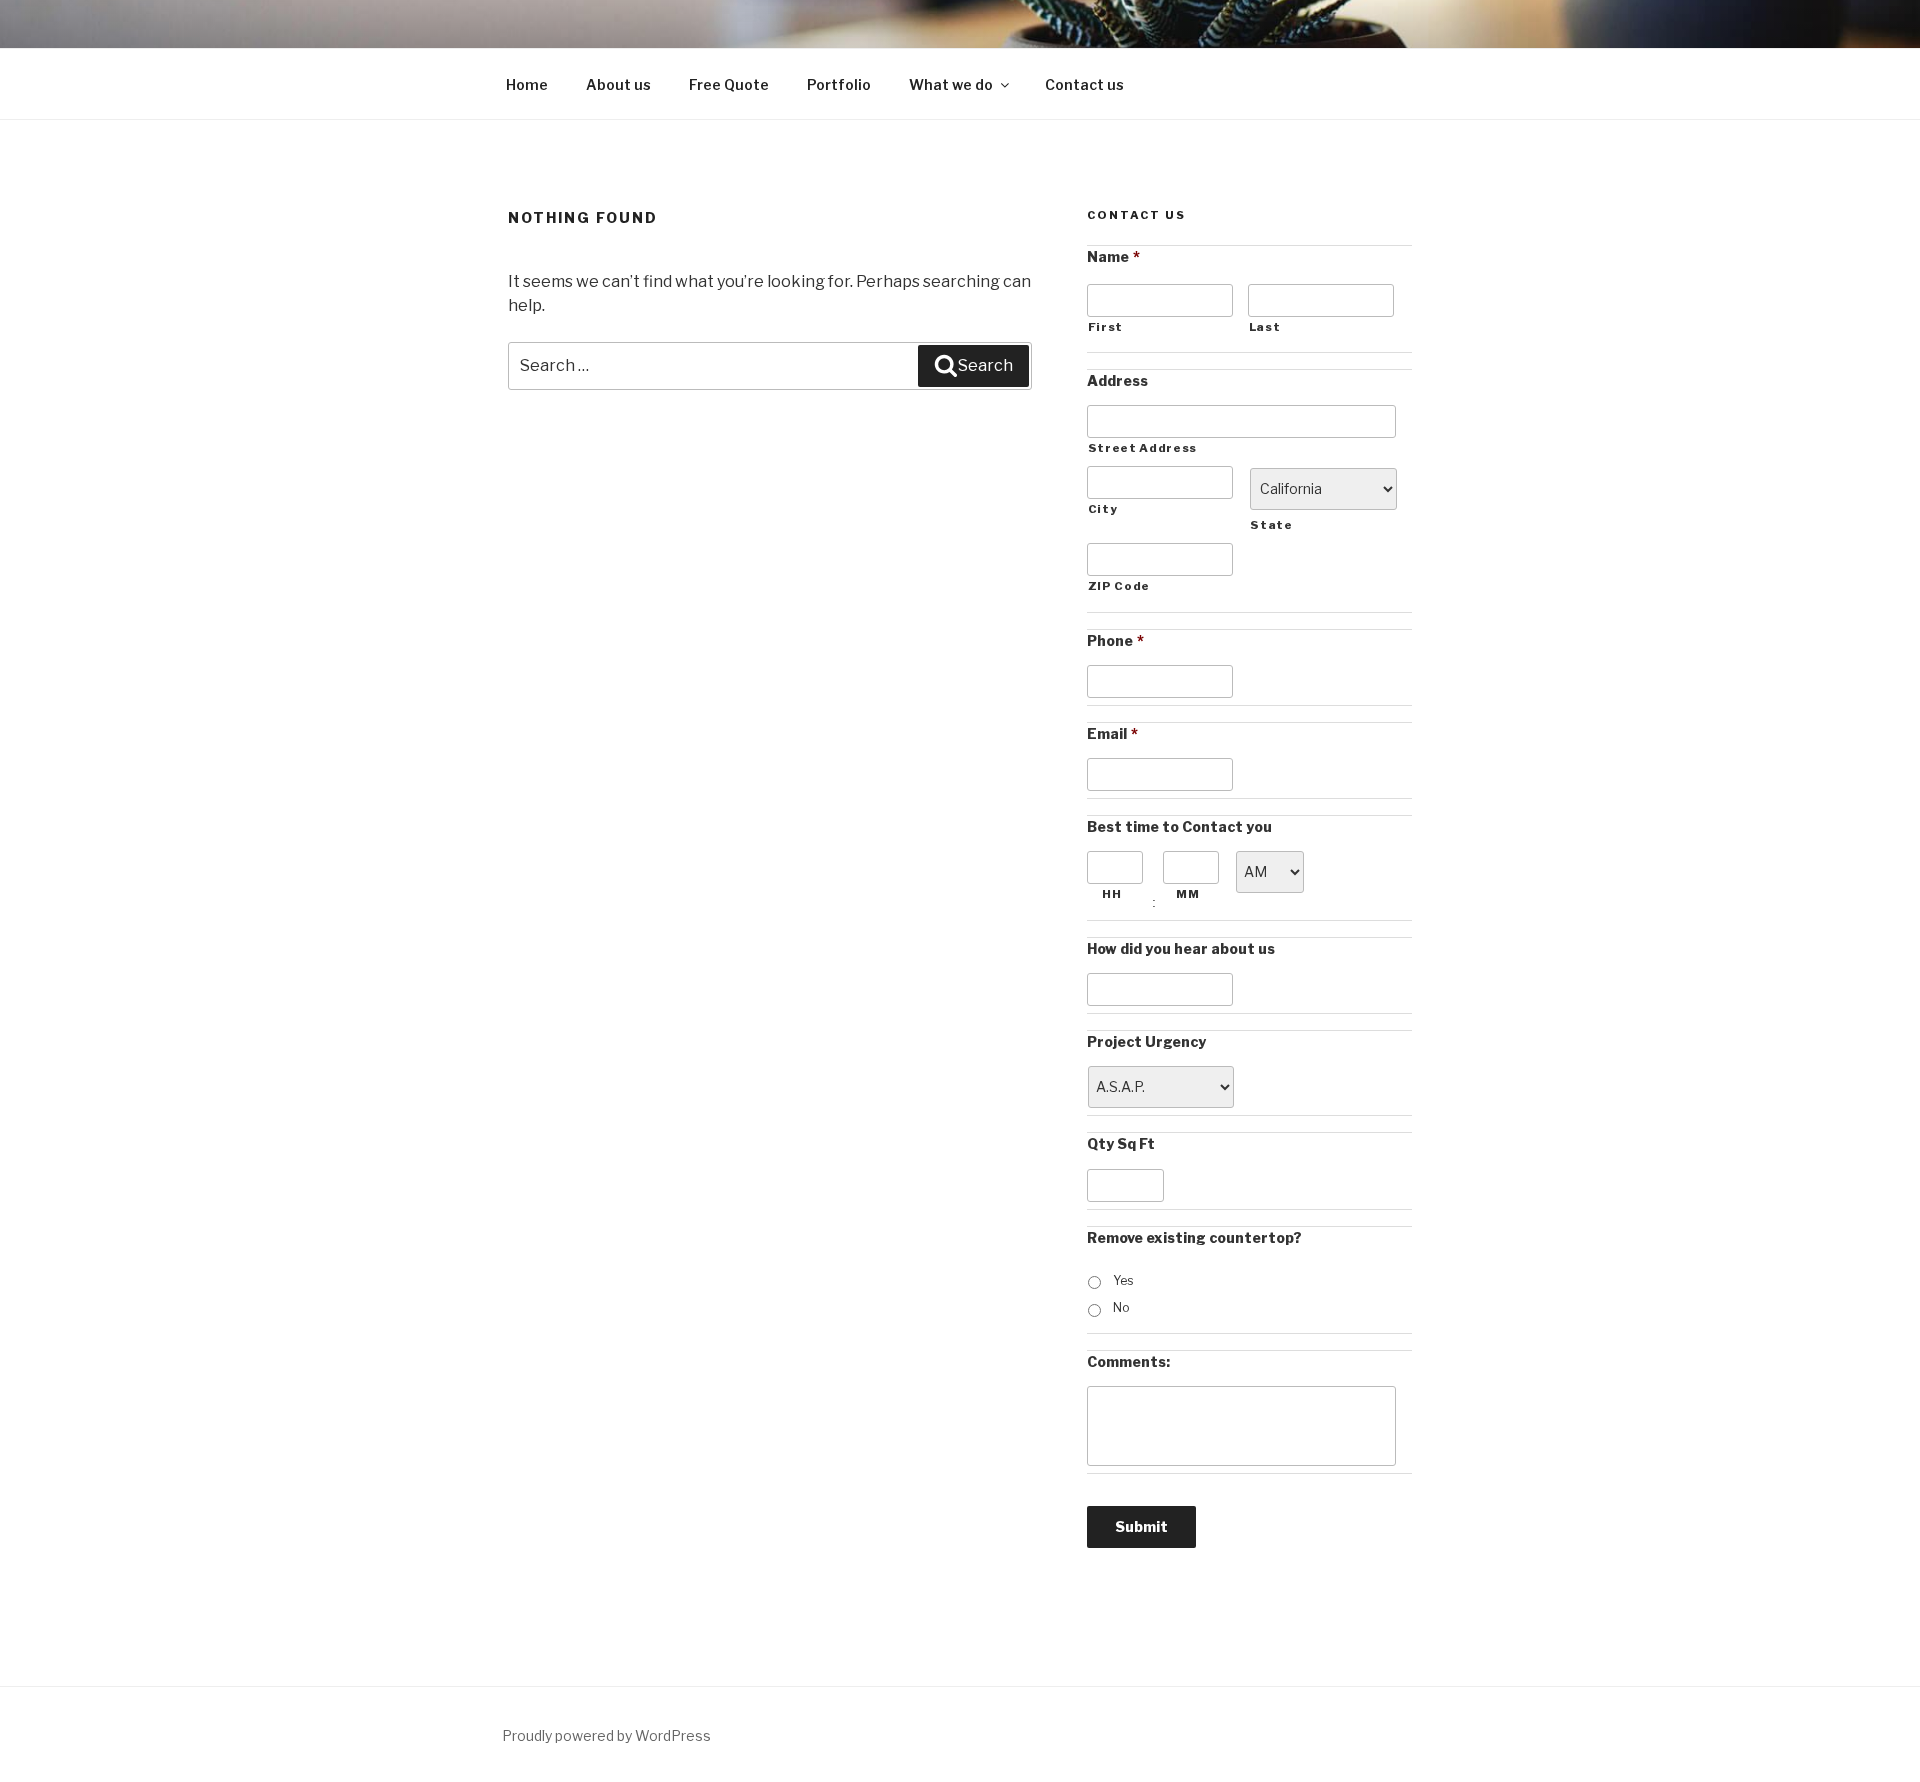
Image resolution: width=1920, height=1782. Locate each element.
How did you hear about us (1181, 948)
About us (618, 84)
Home (527, 84)
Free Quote (729, 84)
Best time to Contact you (1179, 826)
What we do (951, 84)
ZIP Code (1119, 586)
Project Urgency (1146, 1041)
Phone (1115, 640)
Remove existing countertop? (1194, 1237)
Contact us (1084, 84)
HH (1111, 894)
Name (1113, 256)
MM (1187, 894)
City (1103, 509)
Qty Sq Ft (1121, 1143)
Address (1117, 380)
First (1105, 327)
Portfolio (839, 84)
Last (1265, 327)
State (1271, 525)
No (1121, 1307)
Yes (1123, 1280)
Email (1112, 733)
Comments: (1128, 1361)
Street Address (1142, 448)
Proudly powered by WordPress (606, 1735)
